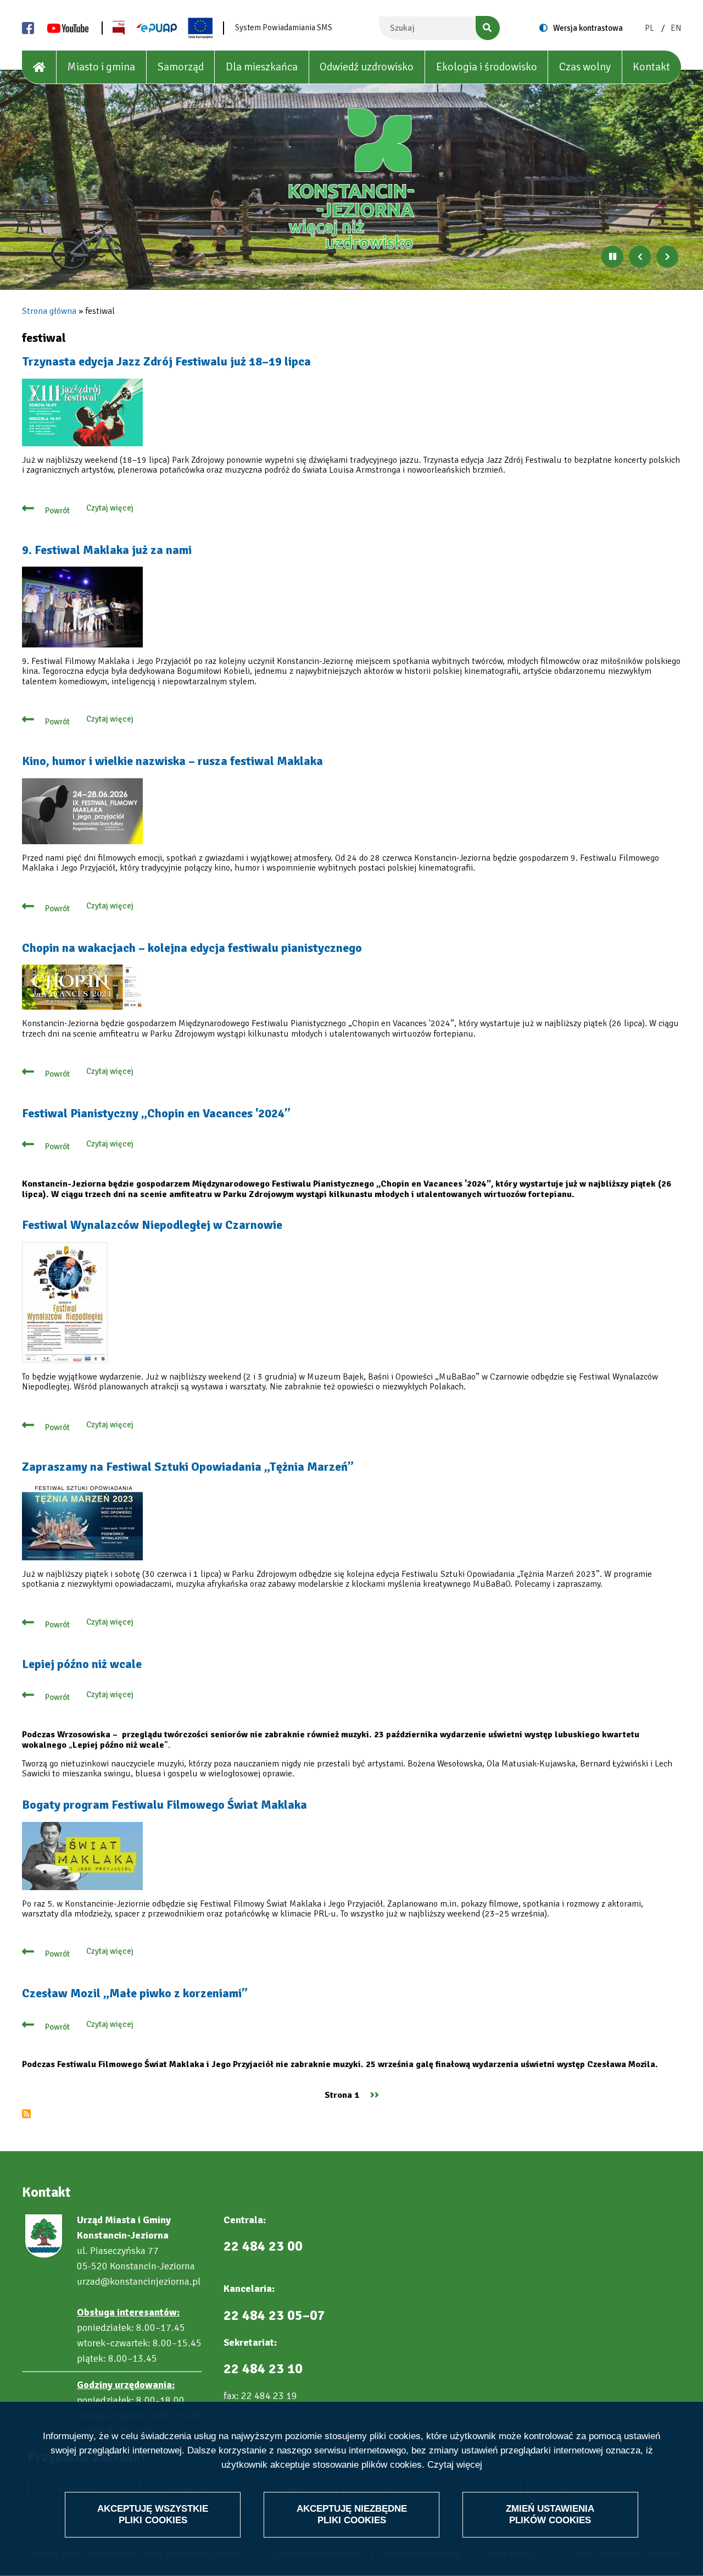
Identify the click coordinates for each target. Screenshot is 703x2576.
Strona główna (49, 311)
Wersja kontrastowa (588, 28)
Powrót (57, 511)
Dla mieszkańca (262, 67)
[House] (39, 67)
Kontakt (651, 67)
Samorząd (181, 67)
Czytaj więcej (455, 2465)
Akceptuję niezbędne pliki (352, 2514)
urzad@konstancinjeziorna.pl (139, 2281)
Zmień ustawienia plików (550, 2514)
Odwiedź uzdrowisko (367, 67)
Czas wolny (585, 67)
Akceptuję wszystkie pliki (153, 2514)
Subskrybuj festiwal (26, 2114)
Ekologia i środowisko (487, 67)
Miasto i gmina (101, 67)
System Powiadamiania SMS (284, 27)
